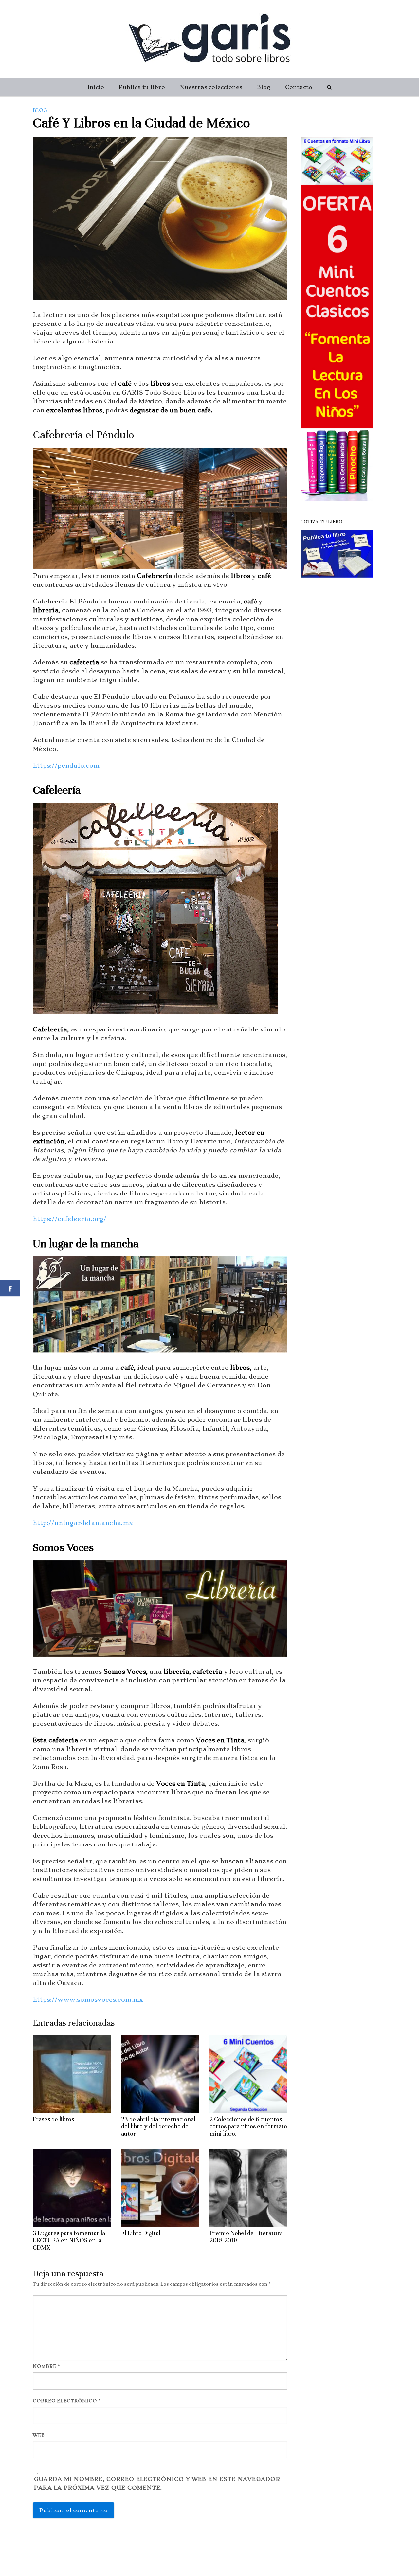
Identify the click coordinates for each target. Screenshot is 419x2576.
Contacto (299, 87)
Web (39, 2435)
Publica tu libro (142, 87)
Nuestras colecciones (211, 87)
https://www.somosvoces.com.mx (88, 2000)
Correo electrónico (67, 2401)
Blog (264, 87)
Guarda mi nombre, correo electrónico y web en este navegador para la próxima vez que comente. (157, 2483)
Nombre (46, 2366)
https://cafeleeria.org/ (70, 1219)
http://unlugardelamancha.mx (83, 1523)
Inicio (96, 87)
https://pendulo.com (66, 765)
